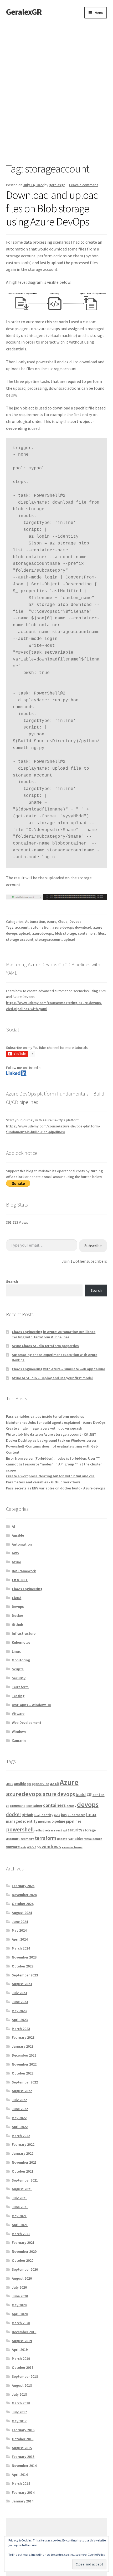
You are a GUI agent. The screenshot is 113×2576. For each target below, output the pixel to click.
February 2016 (23, 2430)
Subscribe (93, 1246)
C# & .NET (20, 1580)
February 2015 (23, 2457)
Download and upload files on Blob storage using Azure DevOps (53, 208)
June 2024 (20, 1922)
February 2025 (23, 1886)
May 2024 (19, 1930)
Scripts (18, 1669)
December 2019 (24, 2332)
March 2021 (21, 2234)
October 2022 (23, 2073)
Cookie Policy (96, 2555)
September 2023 (25, 1975)
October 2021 (23, 2171)
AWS (15, 1553)
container (34, 1806)
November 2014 (24, 2466)
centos (99, 1795)
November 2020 (24, 2251)
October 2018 (23, 2367)
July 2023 (19, 1993)
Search (12, 1281)
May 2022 (19, 2118)
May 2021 (19, 2216)
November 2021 (24, 2162)
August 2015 (22, 2448)
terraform (45, 1838)
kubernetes (76, 1815)
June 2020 (20, 2296)
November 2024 (24, 1895)
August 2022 (22, 2091)
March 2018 (21, 2403)
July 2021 (19, 2198)
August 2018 (22, 2385)
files (101, 933)
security (75, 1830)
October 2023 (23, 1966)
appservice (40, 1784)
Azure (52, 922)
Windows (19, 1731)
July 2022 (19, 2100)
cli (8, 1806)
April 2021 (20, 2225)
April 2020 (20, 2314)
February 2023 (23, 2037)
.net (10, 1784)
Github (17, 1624)
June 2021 (20, 2207)
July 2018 (19, 2394)
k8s (64, 1815)
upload (69, 939)
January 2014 (23, 2501)
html (37, 1815)
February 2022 (23, 2144)
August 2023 (22, 1984)
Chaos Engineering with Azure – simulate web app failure (58, 1369)
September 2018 (25, 2376)
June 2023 (20, 2002)
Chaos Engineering (27, 1589)
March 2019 (21, 2358)
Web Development (27, 1723)
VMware (18, 1714)
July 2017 (19, 2412)
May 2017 (19, 2421)
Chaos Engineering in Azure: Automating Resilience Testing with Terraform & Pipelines (54, 1334)
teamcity (27, 1839)
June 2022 (20, 2109)
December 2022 (24, 2055)
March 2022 (21, 2136)
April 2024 (20, 1939)
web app (34, 1847)
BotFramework (24, 1571)
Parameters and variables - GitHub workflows (43, 1482)
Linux (16, 1651)
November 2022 (24, 2064)
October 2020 (23, 2260)
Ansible (18, 1535)
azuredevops (43, 933)
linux (91, 1814)
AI (13, 1526)
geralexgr (57, 185)
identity (47, 1815)
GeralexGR (24, 12)
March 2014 (21, 2483)
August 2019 (22, 2341)
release (50, 1830)
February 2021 (23, 2242)
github (28, 1815)
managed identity (22, 1821)
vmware (13, 1847)
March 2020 (21, 2323)
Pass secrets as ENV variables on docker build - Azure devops (56, 1488)
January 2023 (23, 2046)
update (62, 1839)
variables (76, 1839)
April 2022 (20, 2127)
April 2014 (20, 2474)
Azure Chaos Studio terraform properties (45, 1346)
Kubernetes (21, 1642)
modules (44, 1822)
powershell (20, 1829)
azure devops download (72, 927)
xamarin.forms (72, 1847)
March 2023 (21, 2029)
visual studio (93, 1839)
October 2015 (23, 2439)
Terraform (20, 1687)
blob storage (65, 933)
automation (40, 927)
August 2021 (22, 2189)
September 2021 (25, 2180)
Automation (35, 922)
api (29, 1784)
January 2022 (23, 2153)
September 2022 (25, 2082)
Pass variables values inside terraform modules (45, 1416)
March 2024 (21, 1948)
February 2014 (23, 2492)
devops (88, 1804)
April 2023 (20, 2020)
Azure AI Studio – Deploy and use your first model (52, 1378)
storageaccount (48, 939)
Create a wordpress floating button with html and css (50, 1476)
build (81, 1794)
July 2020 (19, 2287)
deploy (71, 1806)
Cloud (63, 922)
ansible (20, 1784)
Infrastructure (24, 1633)
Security (19, 1678)
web (23, 1847)
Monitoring (21, 1660)
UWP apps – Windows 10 (31, 1705)
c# (89, 1794)
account (22, 927)
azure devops (59, 1794)
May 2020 (19, 2305)
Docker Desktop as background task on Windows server (51, 1440)
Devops (75, 922)
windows (51, 1846)
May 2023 (19, 2011)
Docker (17, 1615)
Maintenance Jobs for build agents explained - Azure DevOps (56, 1422)
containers (87, 933)
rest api (62, 1830)
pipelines (74, 1821)
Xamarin (19, 1740)
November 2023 (24, 1957)
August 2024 (22, 1913)
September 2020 (25, 2269)
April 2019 (20, 2350)
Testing (18, 1696)
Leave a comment (84, 185)
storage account (20, 939)
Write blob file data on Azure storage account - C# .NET (51, 1434)
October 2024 (23, 1904)
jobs (57, 1815)
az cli (54, 1784)
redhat (39, 1830)
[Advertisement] (56, 78)
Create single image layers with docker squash (44, 1428)
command (18, 1806)
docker (14, 1814)
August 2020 (22, 2278)
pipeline (58, 1821)
